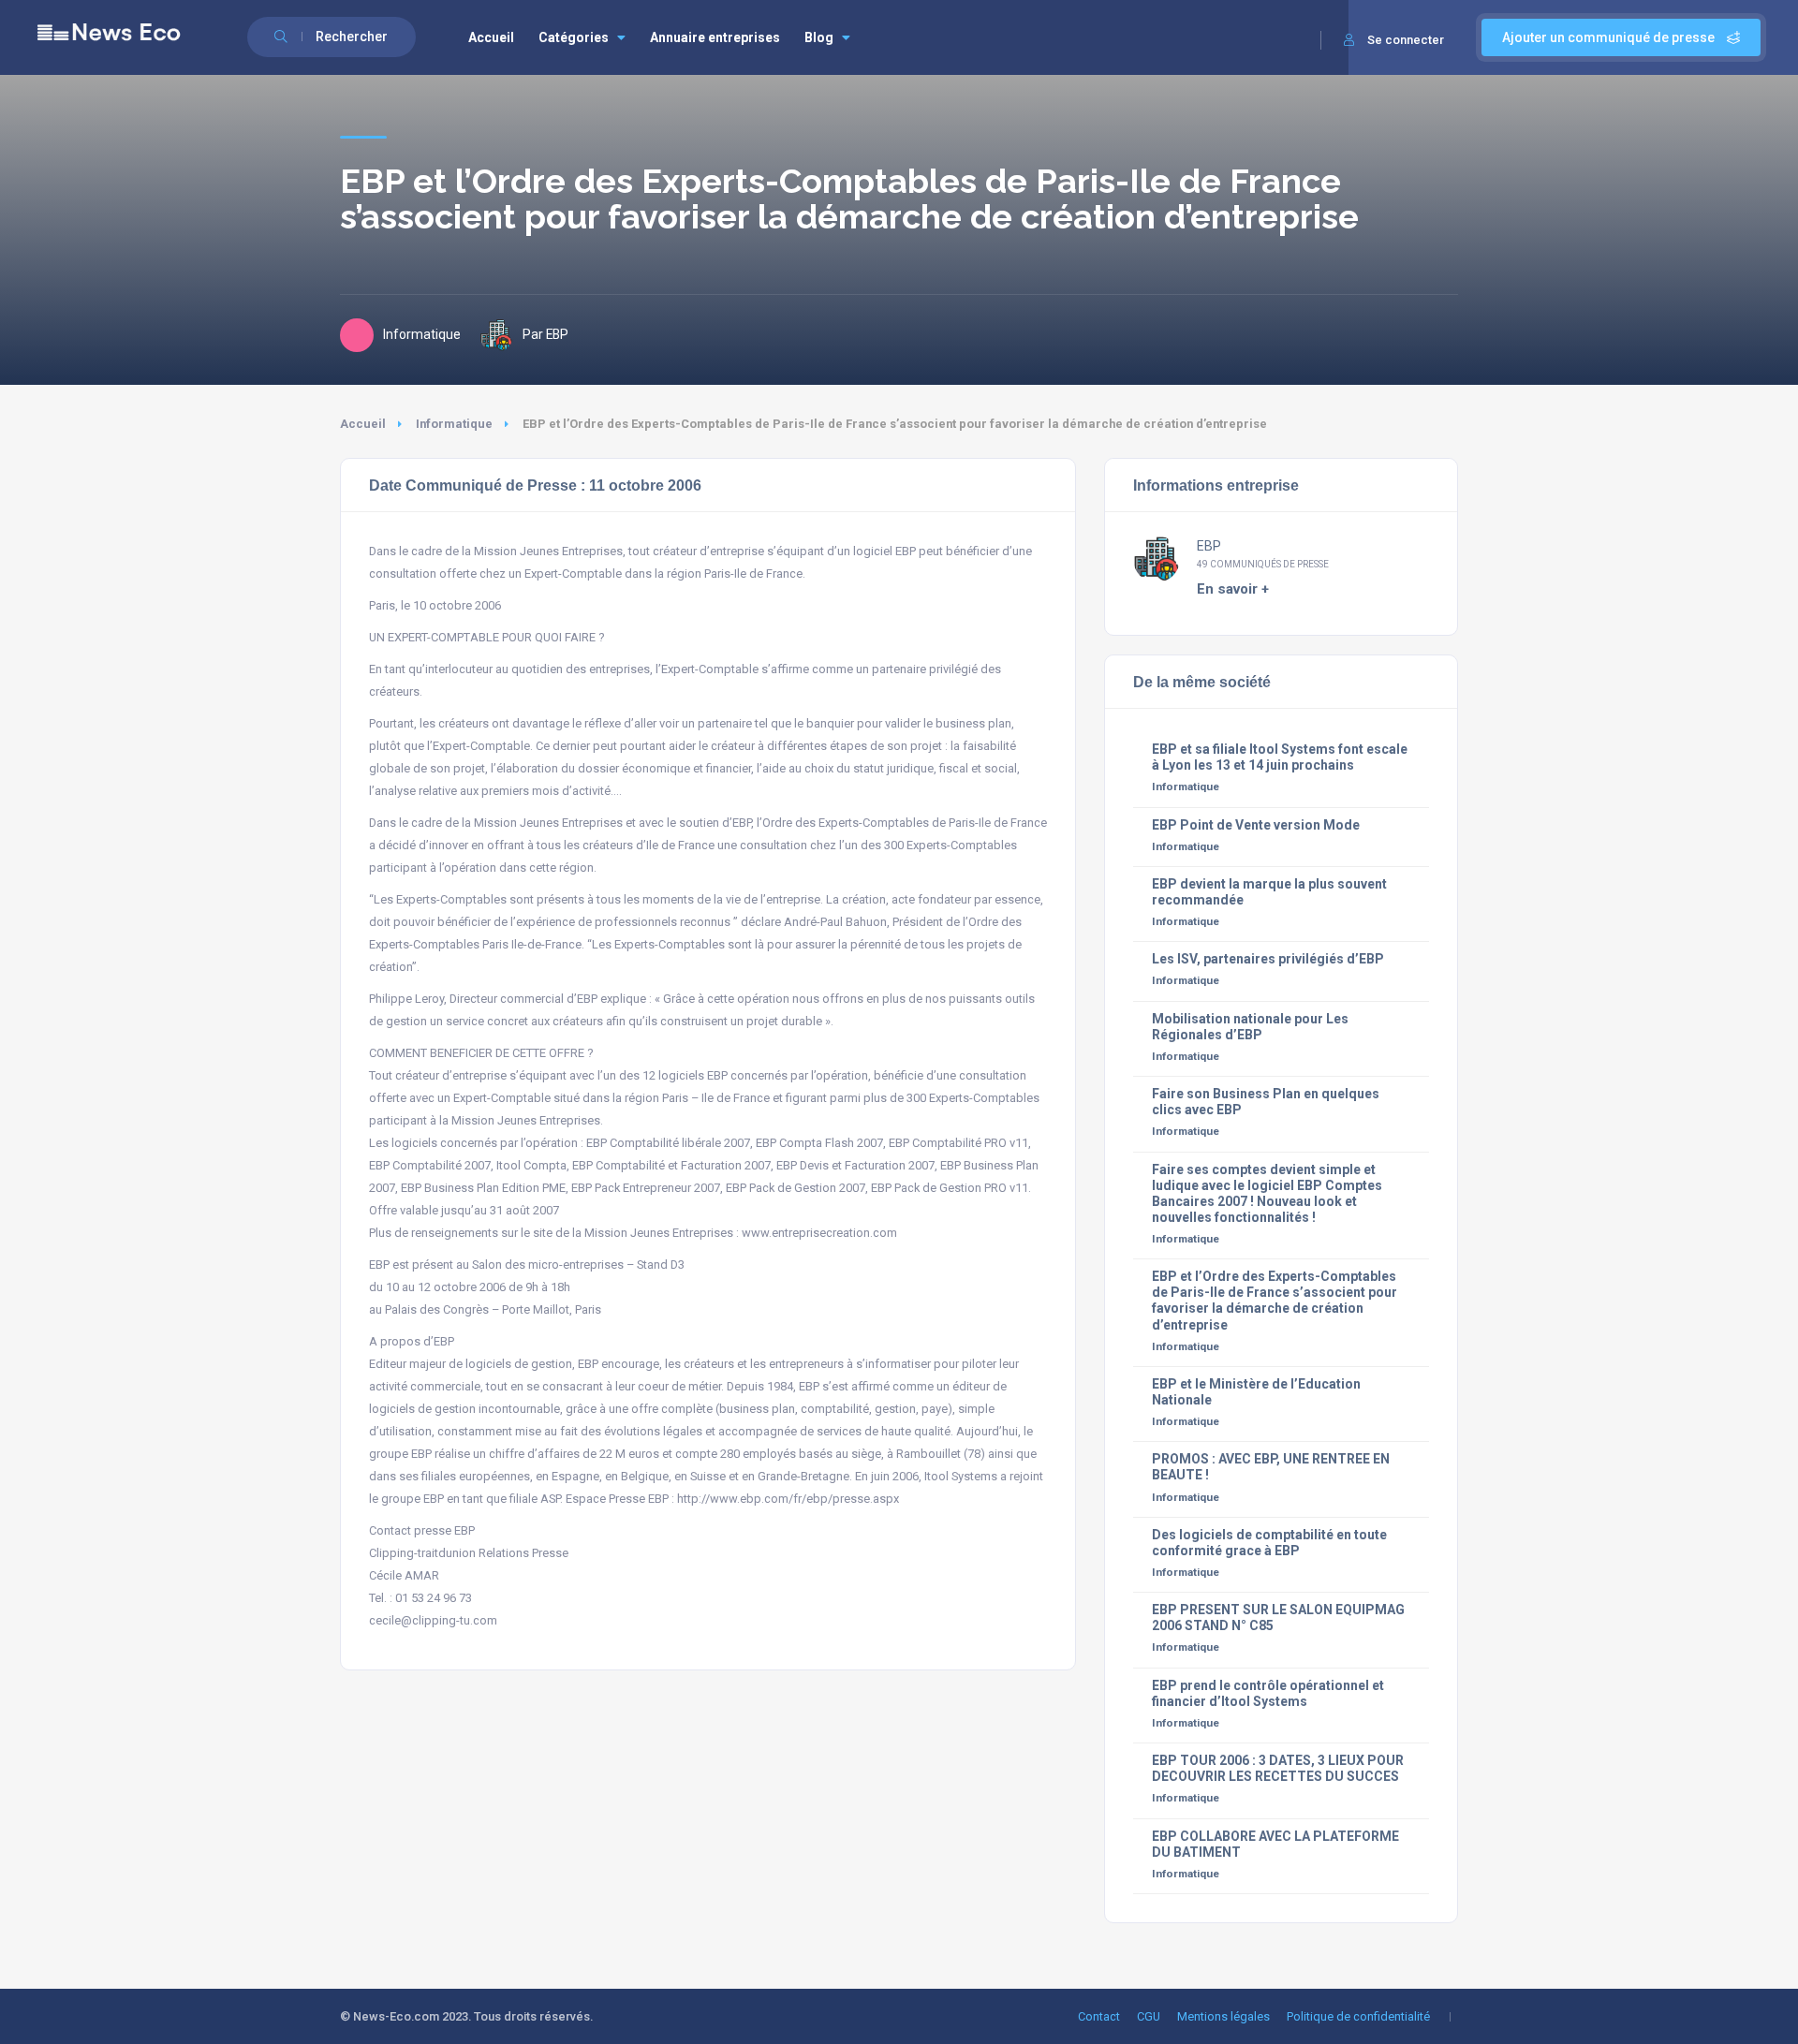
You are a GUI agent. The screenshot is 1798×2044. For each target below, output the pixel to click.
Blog (819, 37)
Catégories (574, 37)
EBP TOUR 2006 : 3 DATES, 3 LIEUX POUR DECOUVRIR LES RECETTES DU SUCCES (1278, 1768)
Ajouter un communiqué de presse (1610, 37)
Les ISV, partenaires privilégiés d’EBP (1268, 959)
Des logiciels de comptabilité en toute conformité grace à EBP (1269, 1543)
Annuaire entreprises (715, 37)
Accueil (491, 37)
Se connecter (1406, 40)
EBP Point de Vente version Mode (1256, 825)
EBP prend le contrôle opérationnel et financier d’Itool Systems (1268, 1693)
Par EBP (545, 334)
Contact (1099, 2016)
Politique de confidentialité (1358, 2016)
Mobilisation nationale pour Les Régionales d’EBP (1250, 1027)
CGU (1149, 2016)
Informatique (454, 424)
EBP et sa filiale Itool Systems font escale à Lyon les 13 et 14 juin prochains (1280, 757)
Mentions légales (1223, 2016)
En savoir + (1233, 589)
